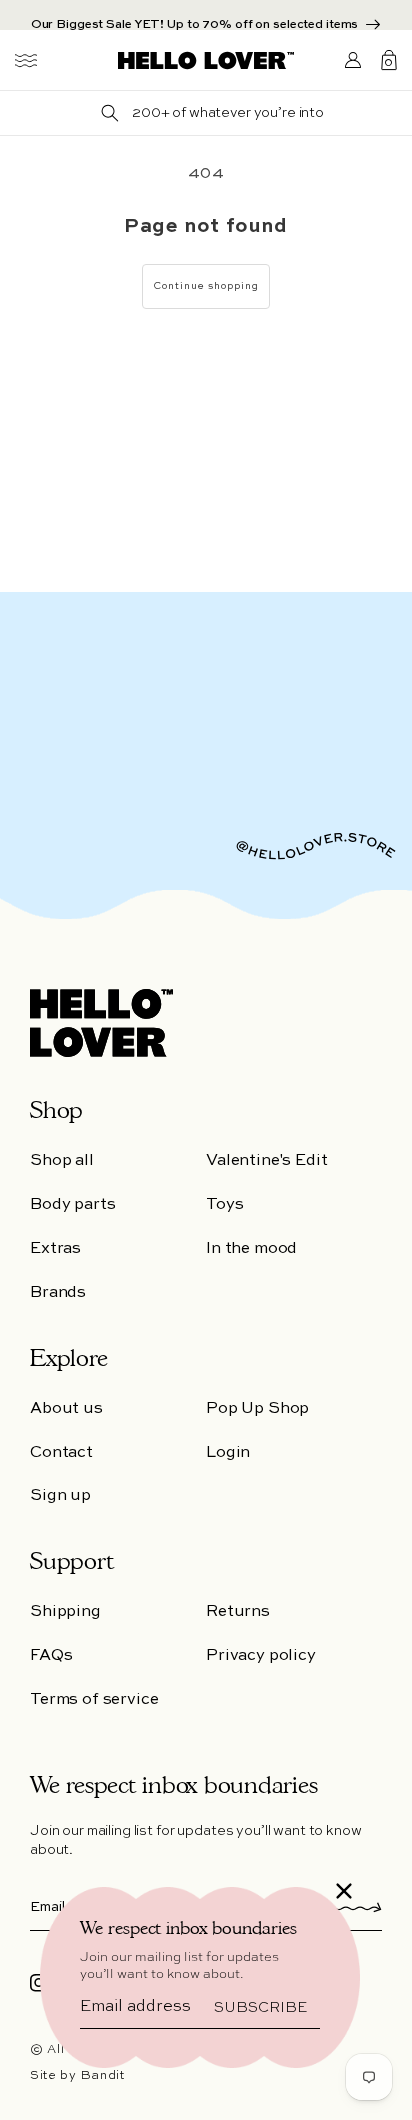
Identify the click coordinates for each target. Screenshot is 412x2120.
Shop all (62, 1161)
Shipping (65, 1612)
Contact (61, 1453)
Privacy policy (261, 1656)
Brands (58, 1293)
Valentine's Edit (266, 1161)
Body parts (72, 1205)
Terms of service (94, 1700)
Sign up (60, 1496)
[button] (26, 60)
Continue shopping (206, 286)
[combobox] (228, 113)
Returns (238, 1612)
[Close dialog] (344, 1891)
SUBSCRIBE (260, 2008)
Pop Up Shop (257, 1409)
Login (228, 1453)
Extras (55, 1249)
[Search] (110, 113)
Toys (224, 1205)
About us (66, 1409)
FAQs (51, 1656)
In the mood (251, 1249)
